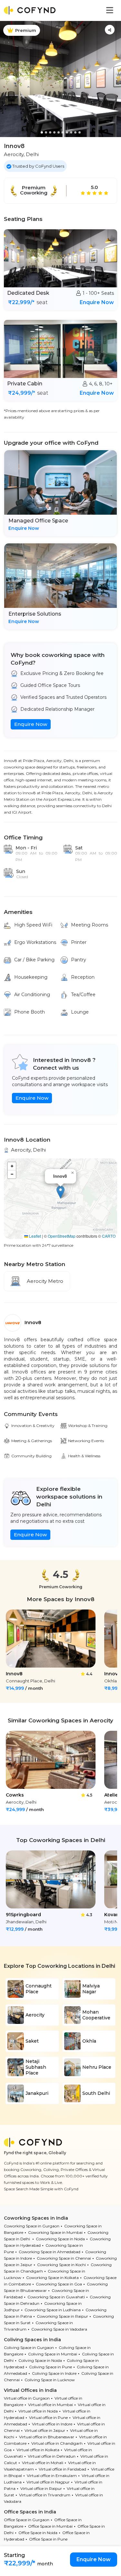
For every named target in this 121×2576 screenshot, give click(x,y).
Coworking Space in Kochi (61, 2265)
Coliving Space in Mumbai (53, 2354)
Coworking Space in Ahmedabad (50, 2252)
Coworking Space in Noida (60, 2239)
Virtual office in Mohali (43, 2463)
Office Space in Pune (48, 2539)
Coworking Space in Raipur (62, 2316)
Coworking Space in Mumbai (55, 2232)
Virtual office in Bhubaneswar (47, 2437)
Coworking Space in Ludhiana (53, 2310)
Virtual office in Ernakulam (52, 2476)
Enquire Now (97, 302)
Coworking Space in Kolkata (52, 2278)
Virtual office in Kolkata (38, 2450)
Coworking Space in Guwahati (56, 2297)
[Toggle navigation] (110, 10)
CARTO (109, 1236)
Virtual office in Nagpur (48, 2482)
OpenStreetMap (62, 1236)
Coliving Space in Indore (54, 2373)
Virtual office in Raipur (41, 2488)
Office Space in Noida (38, 2533)
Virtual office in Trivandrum (45, 2495)
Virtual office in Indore (52, 2424)
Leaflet (35, 1236)
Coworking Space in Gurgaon (32, 2226)
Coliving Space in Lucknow (50, 2380)
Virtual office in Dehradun (52, 2456)
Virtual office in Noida (38, 2411)
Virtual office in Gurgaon (27, 2398)
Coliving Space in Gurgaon (29, 2348)
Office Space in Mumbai (50, 2526)
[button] (60, 1192)
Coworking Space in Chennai (64, 2258)
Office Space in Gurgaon (27, 2520)
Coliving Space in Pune (50, 2367)
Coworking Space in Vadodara (59, 2329)
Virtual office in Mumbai (50, 2405)
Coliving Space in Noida (40, 2360)
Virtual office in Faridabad (62, 2469)
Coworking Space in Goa (59, 2284)
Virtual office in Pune (48, 2417)
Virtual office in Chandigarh (57, 2443)
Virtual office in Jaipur (45, 2430)
